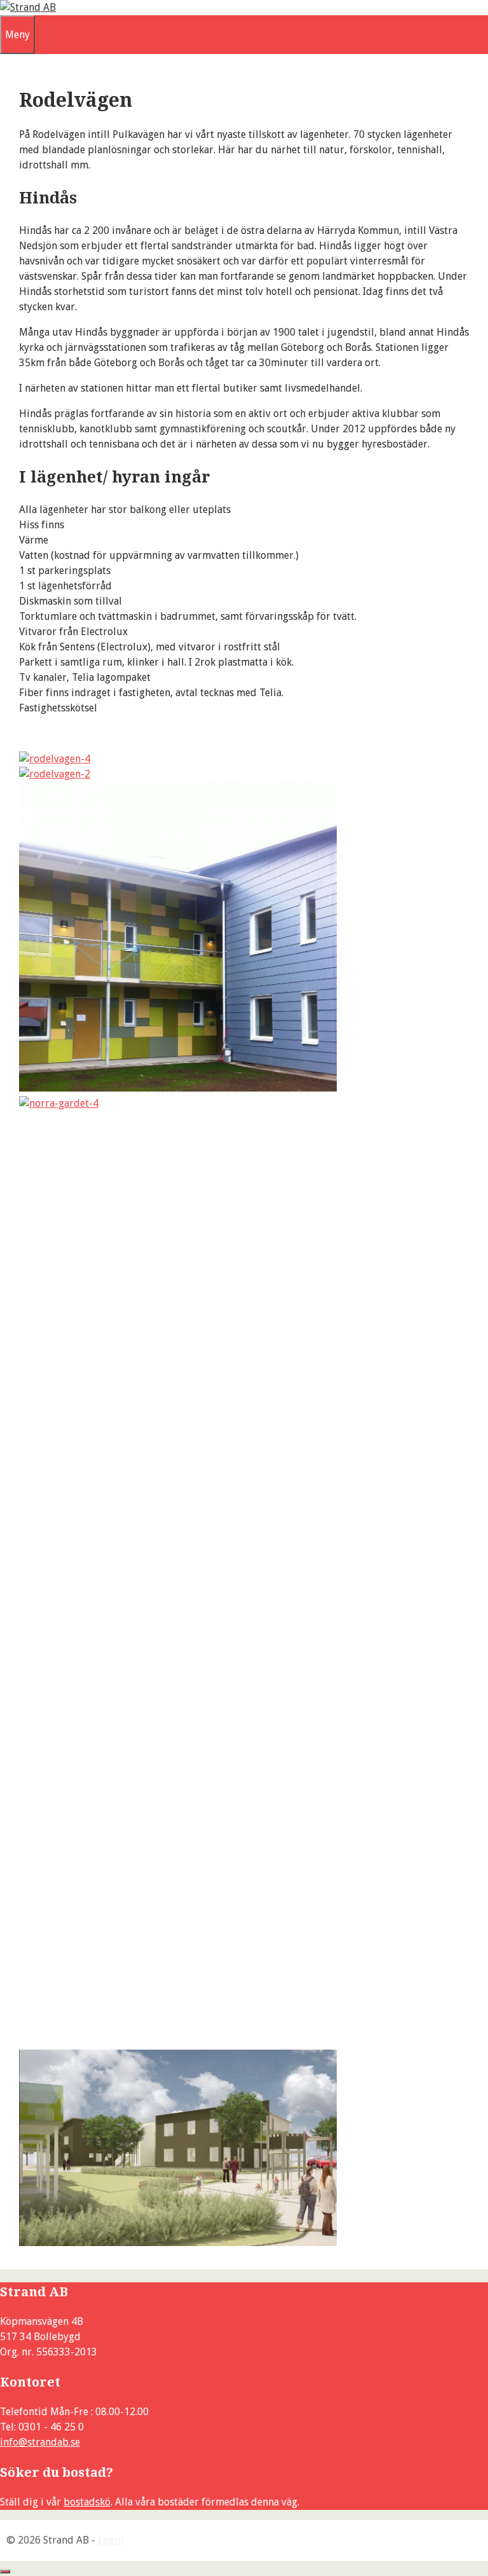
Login (111, 2540)
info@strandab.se (40, 2442)
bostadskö (87, 2502)
